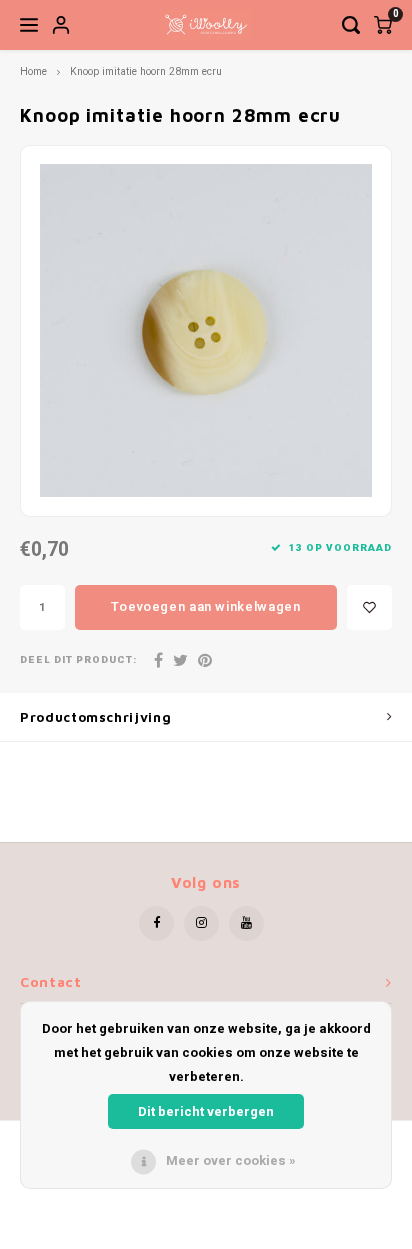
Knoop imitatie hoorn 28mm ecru (146, 71)
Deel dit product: (78, 660)
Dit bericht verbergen (206, 1111)
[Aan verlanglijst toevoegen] (369, 607)
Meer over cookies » (231, 1160)
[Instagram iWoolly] (201, 923)
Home (33, 71)
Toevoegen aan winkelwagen (205, 606)
